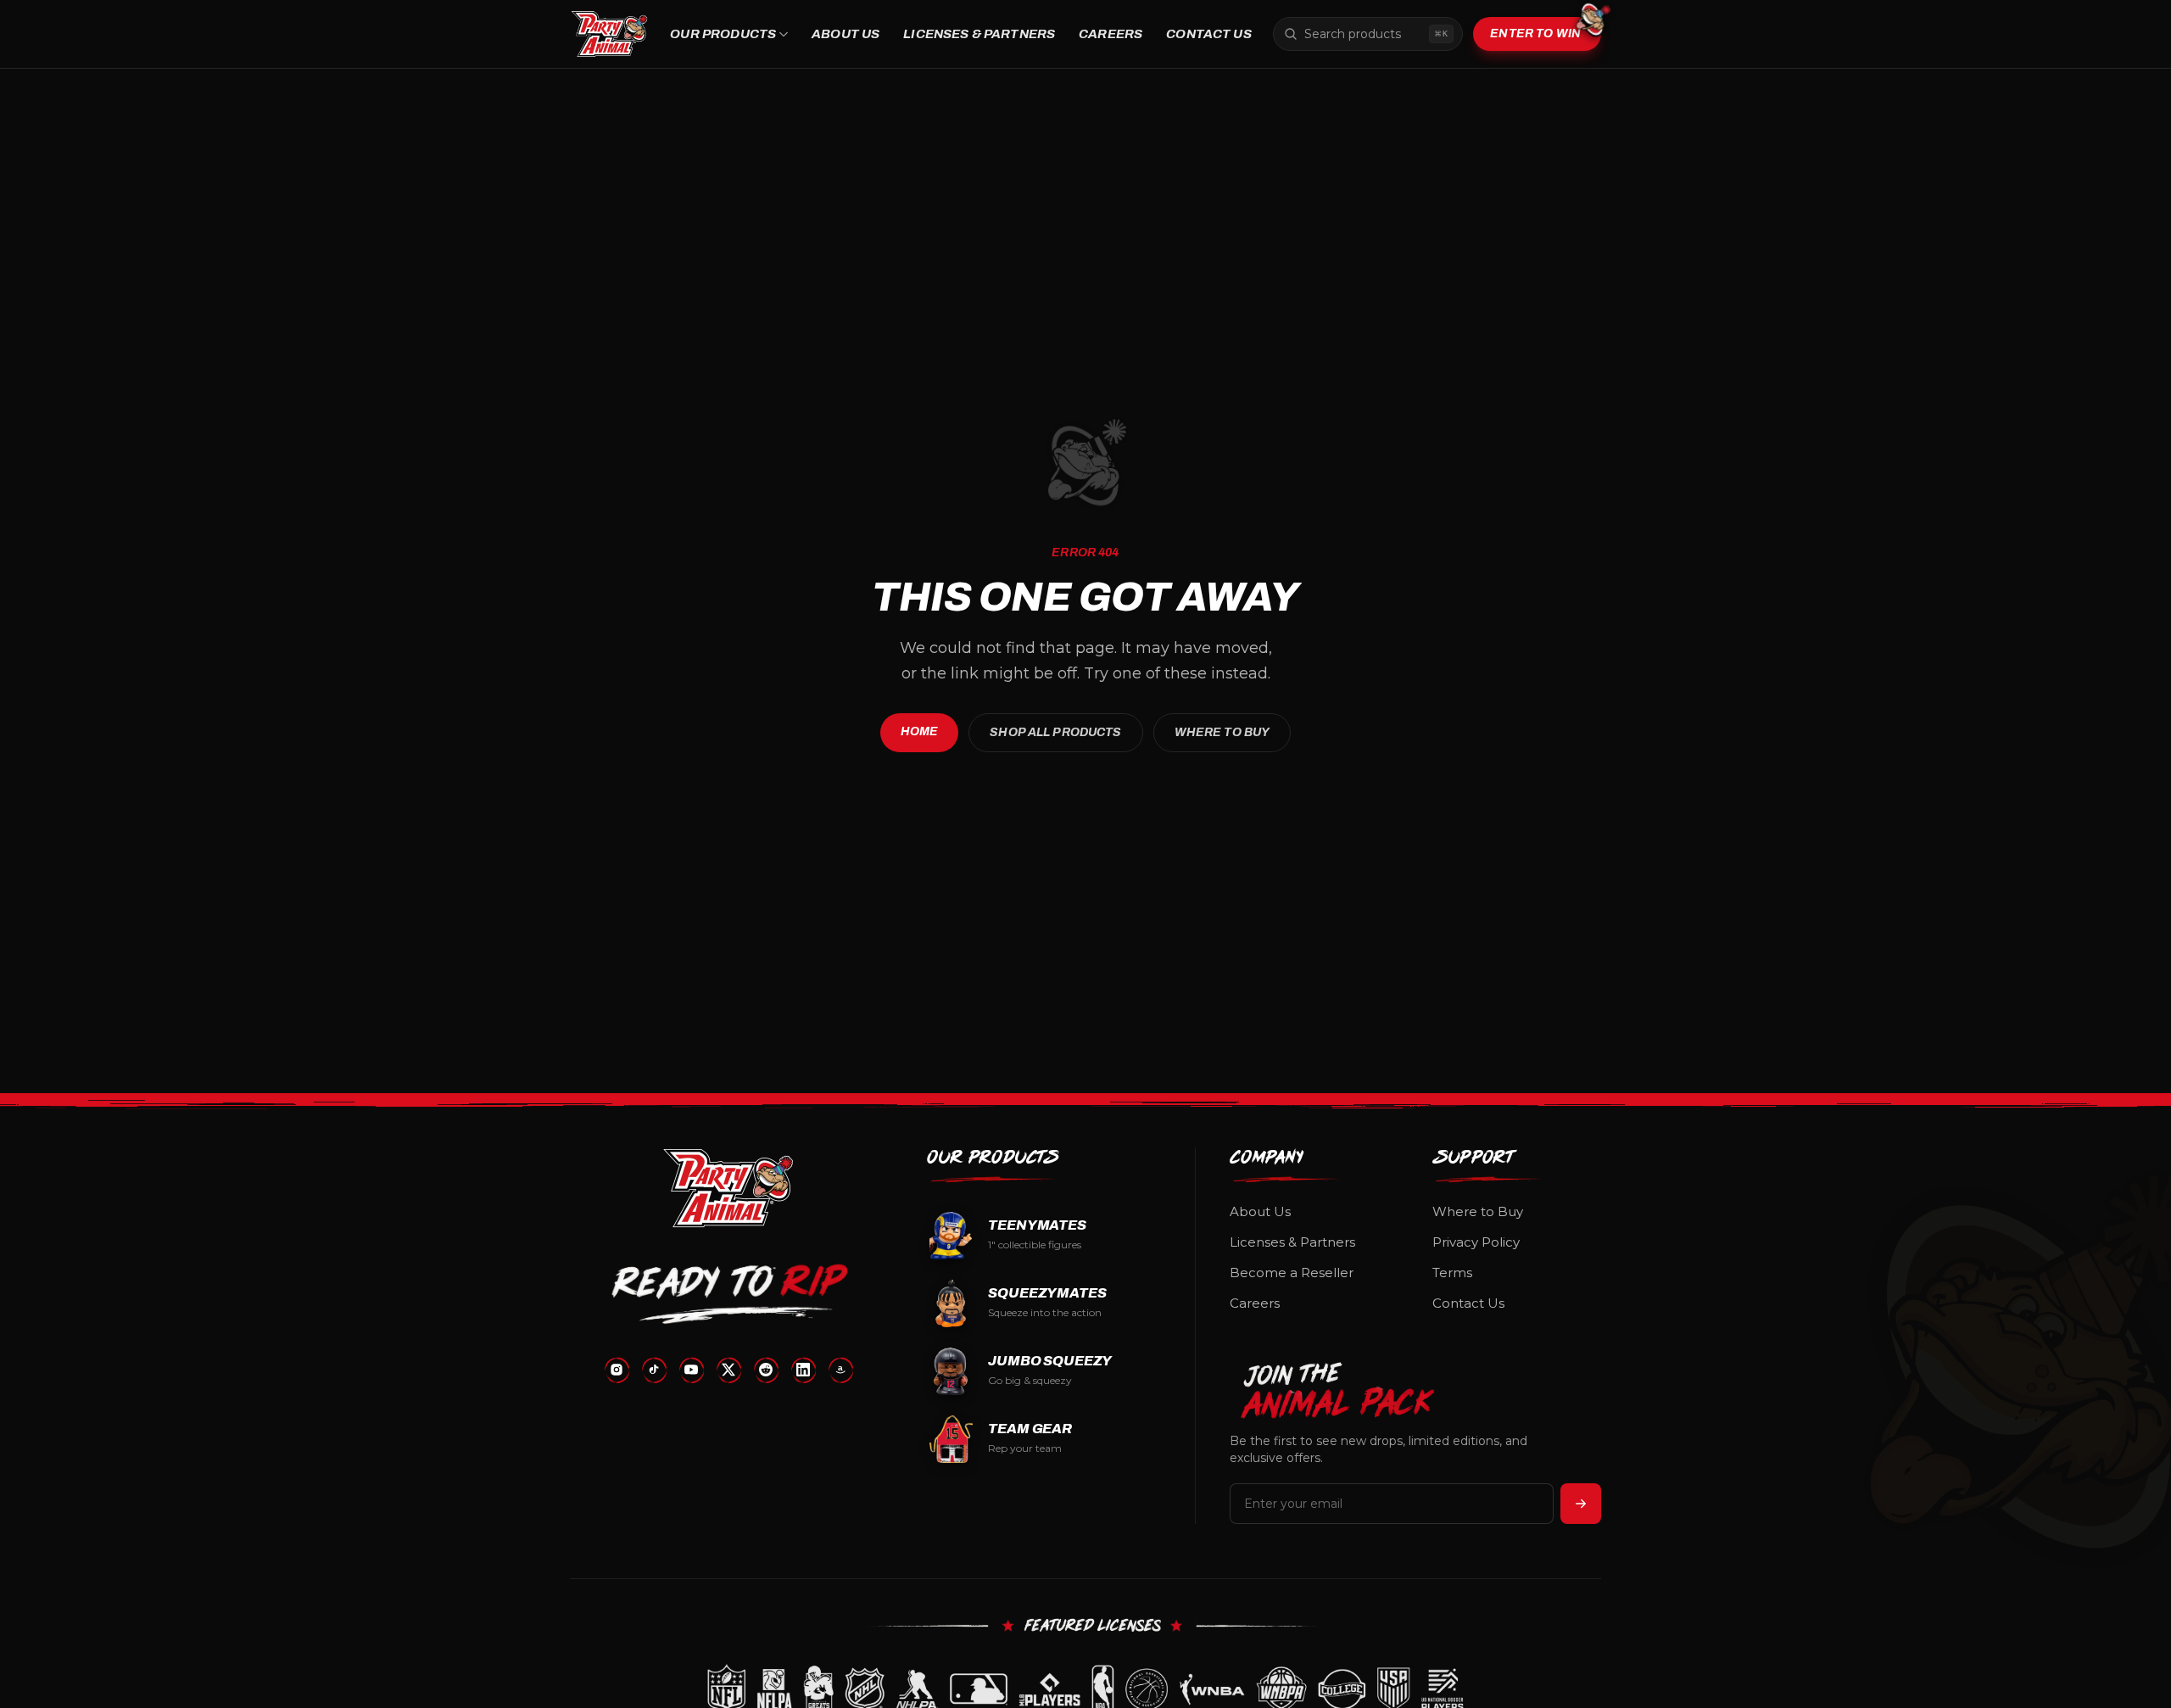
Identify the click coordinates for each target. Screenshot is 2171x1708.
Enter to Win (1535, 33)
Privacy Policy (1476, 1242)
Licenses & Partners (979, 34)
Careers (1111, 34)
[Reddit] (766, 1370)
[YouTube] (691, 1370)
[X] (728, 1370)
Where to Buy (1222, 732)
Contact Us (1209, 34)
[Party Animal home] (609, 34)
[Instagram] (617, 1370)
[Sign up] (1581, 1504)
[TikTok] (654, 1370)
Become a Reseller (1292, 1273)
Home (920, 731)
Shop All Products (1055, 732)
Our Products (723, 34)
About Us (846, 34)
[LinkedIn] (803, 1370)
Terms (1452, 1273)
